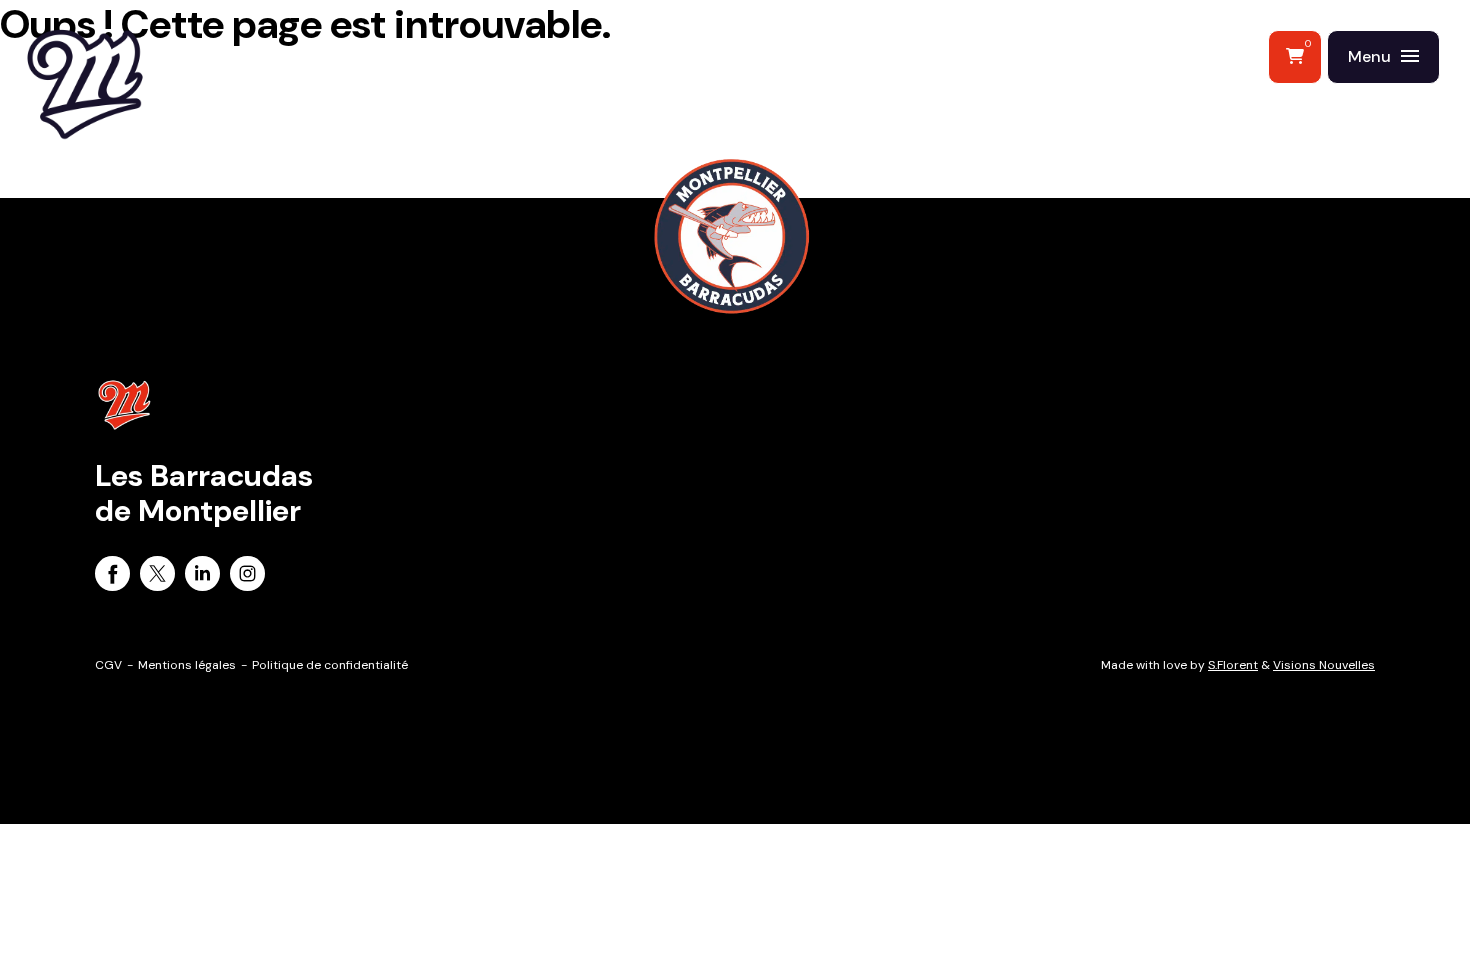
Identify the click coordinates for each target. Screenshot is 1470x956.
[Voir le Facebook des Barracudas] (112, 577)
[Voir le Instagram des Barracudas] (247, 577)
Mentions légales (187, 665)
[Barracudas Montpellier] (130, 125)
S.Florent (1233, 665)
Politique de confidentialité (330, 665)
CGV (108, 665)
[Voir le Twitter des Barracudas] (157, 577)
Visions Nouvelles (1324, 665)
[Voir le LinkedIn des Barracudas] (202, 577)
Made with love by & (1238, 665)
